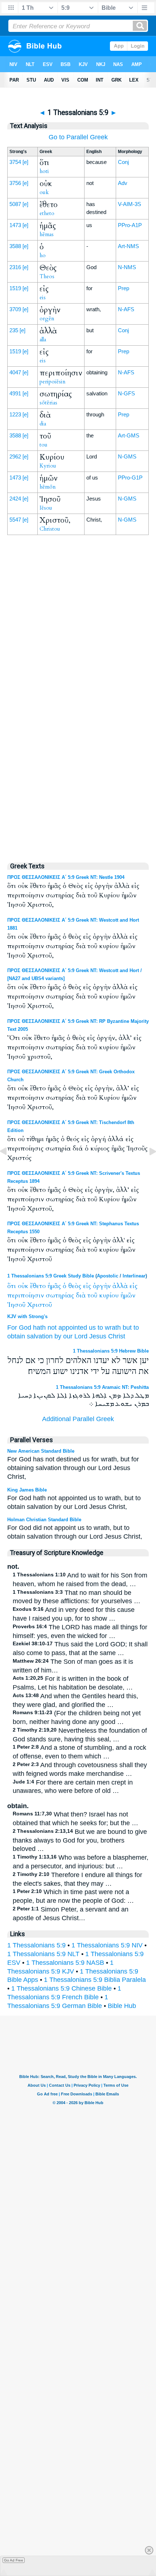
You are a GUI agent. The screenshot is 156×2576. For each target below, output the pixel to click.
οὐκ (23, 1286)
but (127, 1328)
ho (43, 255)
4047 (15, 372)
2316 (15, 267)
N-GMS (127, 456)
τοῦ (92, 1295)
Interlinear (134, 1276)
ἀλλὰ (120, 1286)
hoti (44, 171)
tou (44, 445)
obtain (16, 1336)
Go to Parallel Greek (78, 137)
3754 (15, 162)
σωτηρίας (60, 1295)
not (52, 1328)
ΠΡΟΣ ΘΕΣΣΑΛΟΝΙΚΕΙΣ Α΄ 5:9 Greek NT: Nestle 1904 (66, 877)
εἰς (87, 1286)
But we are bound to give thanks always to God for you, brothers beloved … (80, 1840)
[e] (25, 162)
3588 (15, 246)
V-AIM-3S (130, 204)
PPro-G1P (130, 478)
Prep (124, 288)
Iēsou (46, 508)
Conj (123, 162)
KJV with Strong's (27, 1316)
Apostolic (108, 1276)
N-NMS (127, 267)
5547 (15, 520)
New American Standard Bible (41, 1451)
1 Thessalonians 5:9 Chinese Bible (61, 1988)
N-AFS (126, 309)
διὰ (81, 1295)
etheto (47, 213)
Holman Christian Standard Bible (44, 1520)
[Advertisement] (78, 700)
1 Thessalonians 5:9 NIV (107, 1945)
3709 (15, 309)
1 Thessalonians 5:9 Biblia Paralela (95, 1980)
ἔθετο (38, 1286)
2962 (15, 456)
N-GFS (126, 393)
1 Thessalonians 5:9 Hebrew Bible (111, 1351)
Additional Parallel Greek (78, 1419)
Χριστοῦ (40, 1305)
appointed (73, 1328)
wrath (113, 1328)
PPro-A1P (130, 225)
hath (39, 1328)
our (68, 1336)
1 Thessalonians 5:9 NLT (43, 1954)
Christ (117, 1336)
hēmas (47, 234)
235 (14, 330)
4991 (15, 393)
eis (43, 297)
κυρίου (109, 1295)
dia (43, 424)
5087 (15, 204)
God (25, 1328)
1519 (15, 288)
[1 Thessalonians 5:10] (147, 1168)
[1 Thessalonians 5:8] (9, 1168)
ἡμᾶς (54, 1286)
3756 (15, 183)
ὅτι (12, 1286)
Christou (50, 529)
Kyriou (48, 466)
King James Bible (27, 1490)
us (92, 1328)
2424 (15, 499)
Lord (81, 1336)
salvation (40, 1336)
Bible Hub (122, 2006)
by (58, 1336)
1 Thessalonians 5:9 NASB (65, 1963)
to (100, 1328)
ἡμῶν (128, 1295)
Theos (47, 276)
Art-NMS (128, 246)
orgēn (47, 318)
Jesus (98, 1336)
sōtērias (48, 403)
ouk (44, 192)
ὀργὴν (102, 1286)
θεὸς (75, 1286)
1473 (15, 225)
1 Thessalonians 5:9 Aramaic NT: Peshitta (102, 1387)
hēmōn (48, 487)
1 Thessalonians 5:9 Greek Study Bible (51, 1276)
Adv (123, 183)
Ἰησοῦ (16, 1305)
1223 (15, 414)
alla (43, 340)
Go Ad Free (14, 2560)
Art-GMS (129, 435)
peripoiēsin (53, 382)
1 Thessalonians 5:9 (36, 1945)
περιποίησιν (26, 1295)
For (12, 1328)
